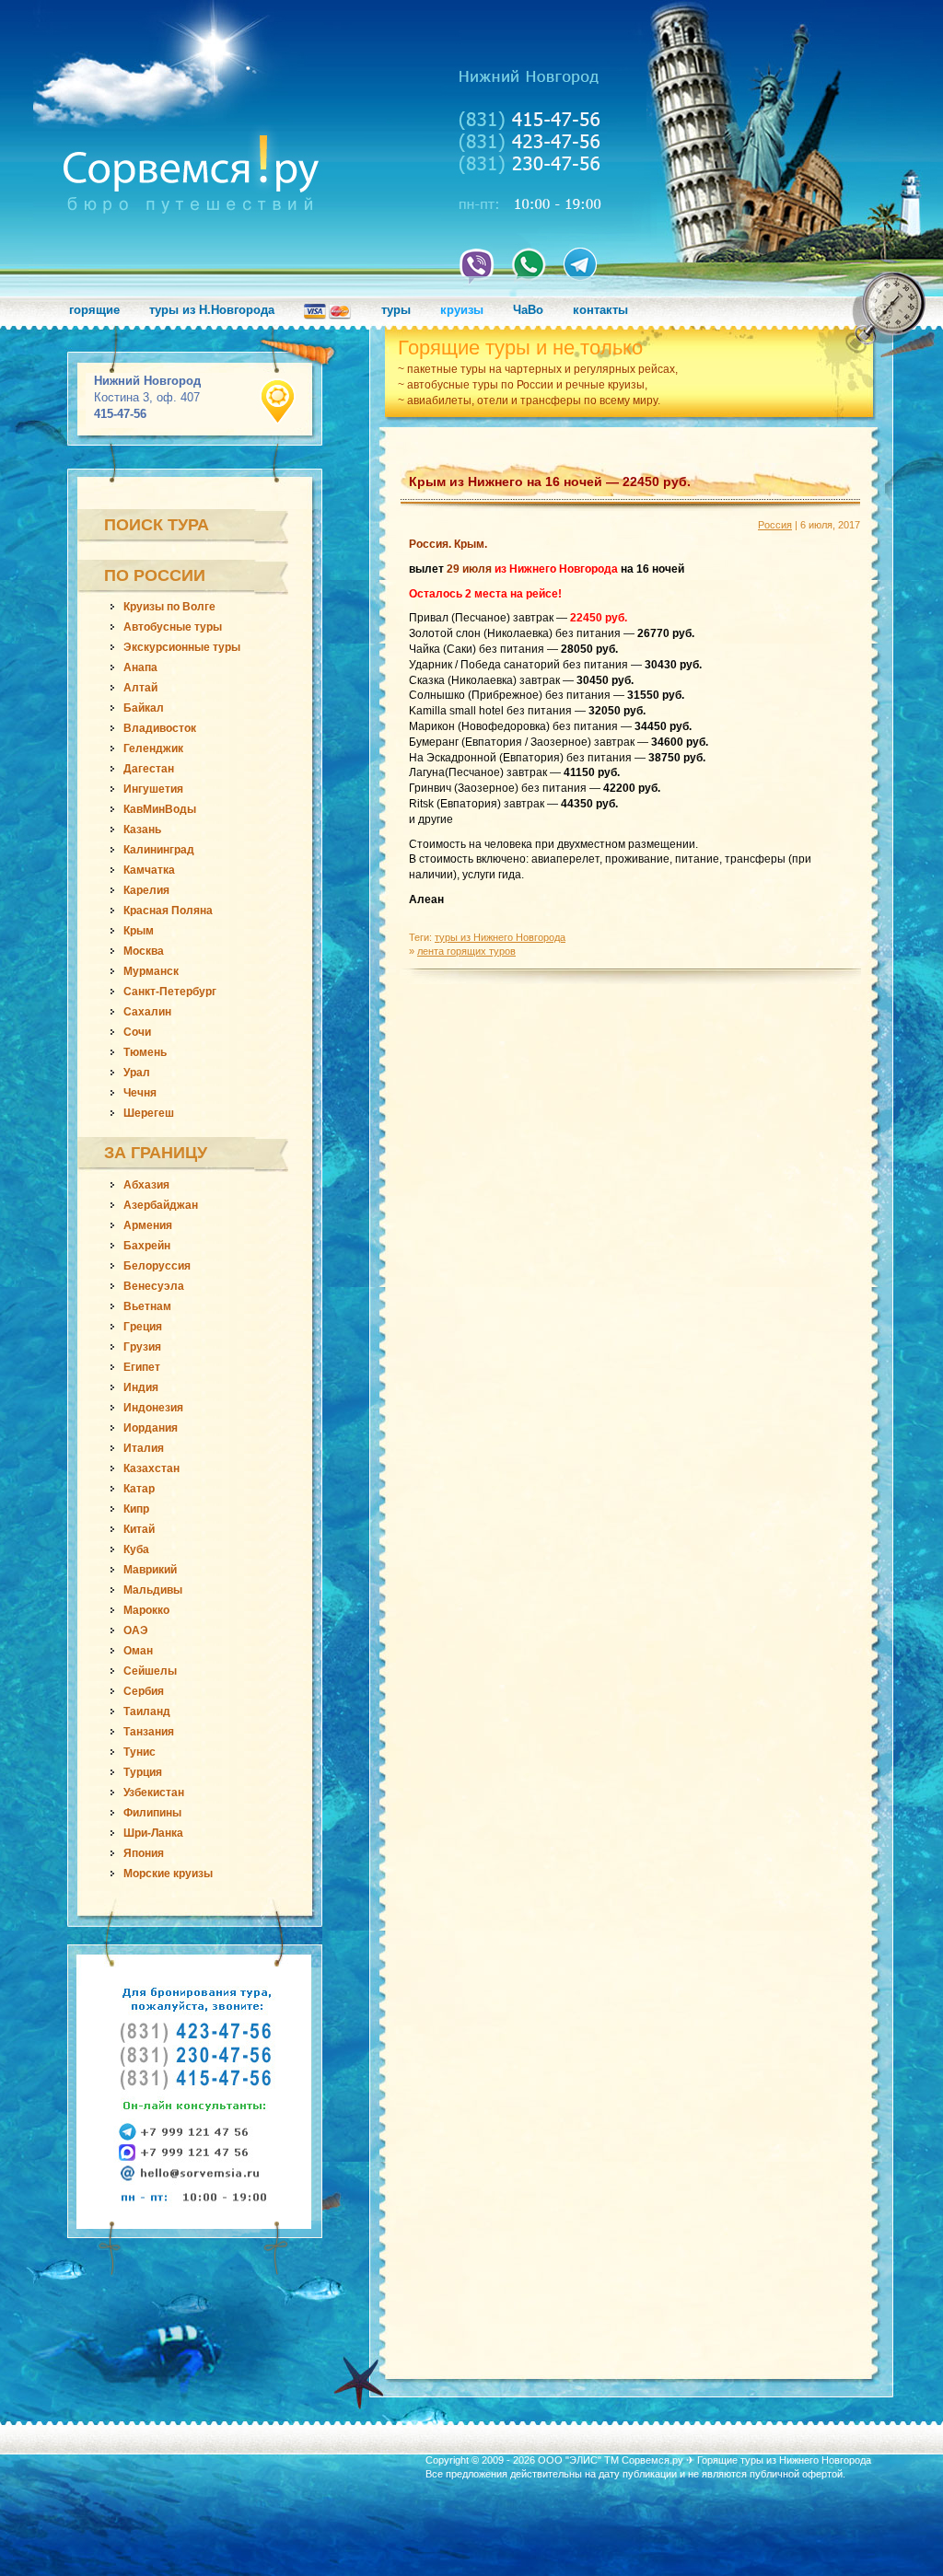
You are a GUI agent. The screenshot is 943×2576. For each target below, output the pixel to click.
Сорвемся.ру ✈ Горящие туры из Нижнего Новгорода (746, 2460)
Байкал (144, 708)
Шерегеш (149, 1113)
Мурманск (151, 971)
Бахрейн (147, 1246)
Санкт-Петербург (170, 992)
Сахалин (147, 1012)
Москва (144, 951)
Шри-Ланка (153, 1833)
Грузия (142, 1347)
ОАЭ (136, 1630)
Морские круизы (168, 1874)
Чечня (140, 1093)
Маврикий (150, 1570)
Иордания (151, 1428)
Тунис (140, 1752)
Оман (138, 1651)
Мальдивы (153, 1590)
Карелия (146, 890)
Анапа (140, 667)
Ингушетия (153, 789)
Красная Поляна (168, 911)
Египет (142, 1367)
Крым (139, 931)
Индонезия (153, 1408)
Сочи (137, 1032)
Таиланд (147, 1712)
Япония (144, 1853)
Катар (139, 1489)
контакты (600, 310)
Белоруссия (157, 1266)
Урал (137, 1073)
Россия (775, 525)
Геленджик (153, 748)
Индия (141, 1387)
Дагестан (149, 769)
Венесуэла (154, 1286)
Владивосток (160, 728)
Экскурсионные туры (182, 647)
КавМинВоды (160, 809)
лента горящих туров (466, 951)
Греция (143, 1327)
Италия (144, 1448)
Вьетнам (147, 1306)
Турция (143, 1772)
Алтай (140, 688)
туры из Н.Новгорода (212, 310)
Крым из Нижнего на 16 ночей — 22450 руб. (550, 482)
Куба (136, 1549)
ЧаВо (528, 310)
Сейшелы (150, 1671)
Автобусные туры (173, 627)
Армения (148, 1225)
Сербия (144, 1691)
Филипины (152, 1813)
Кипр (136, 1509)
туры (396, 310)
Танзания (149, 1732)
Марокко (146, 1610)
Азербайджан (161, 1205)
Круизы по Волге (169, 607)
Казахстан (151, 1468)
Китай (139, 1529)
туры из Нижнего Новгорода (500, 937)
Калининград (159, 850)
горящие (94, 310)
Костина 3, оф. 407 (147, 397)
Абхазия (146, 1185)
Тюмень (145, 1052)
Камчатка (149, 870)
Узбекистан (154, 1793)
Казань (142, 830)
